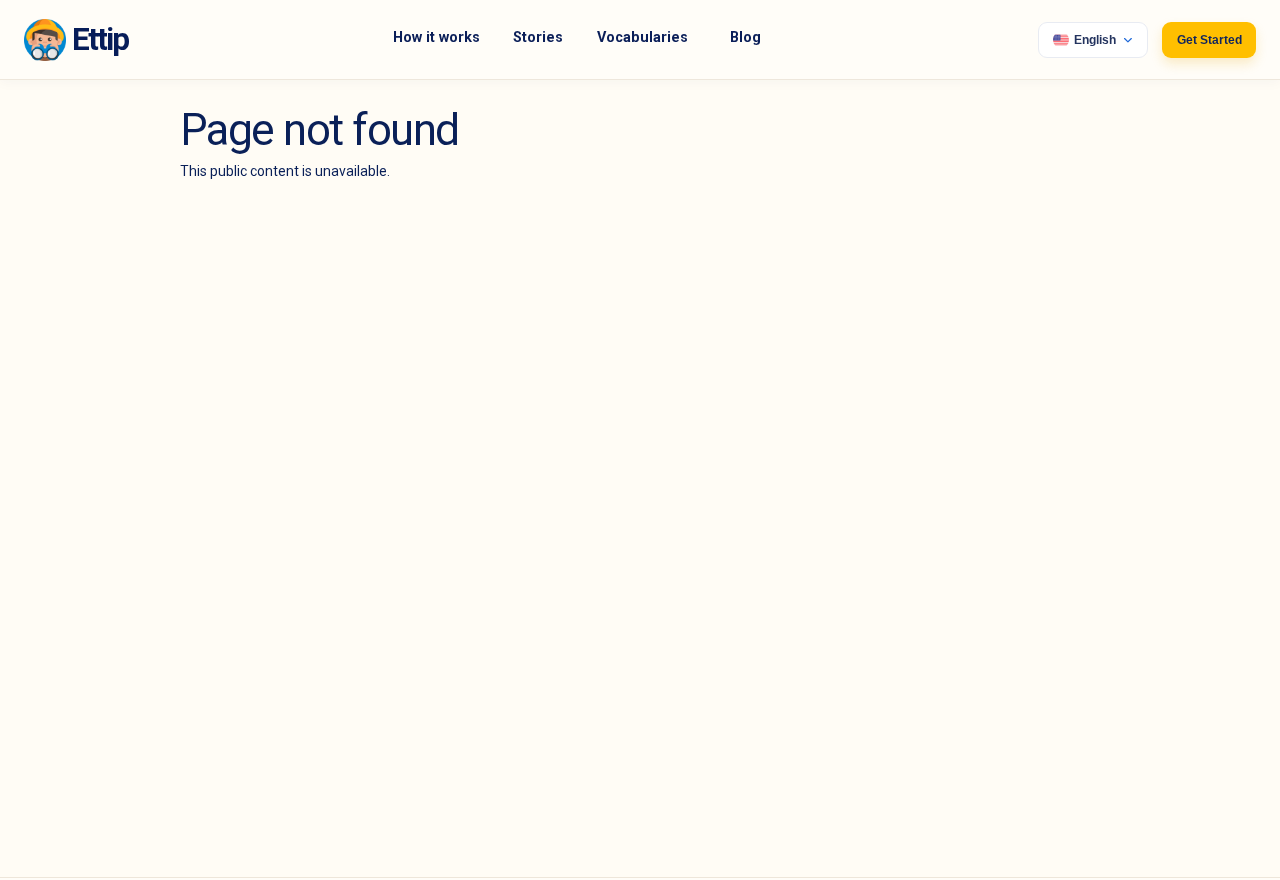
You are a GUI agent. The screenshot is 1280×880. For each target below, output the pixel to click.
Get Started (1209, 40)
